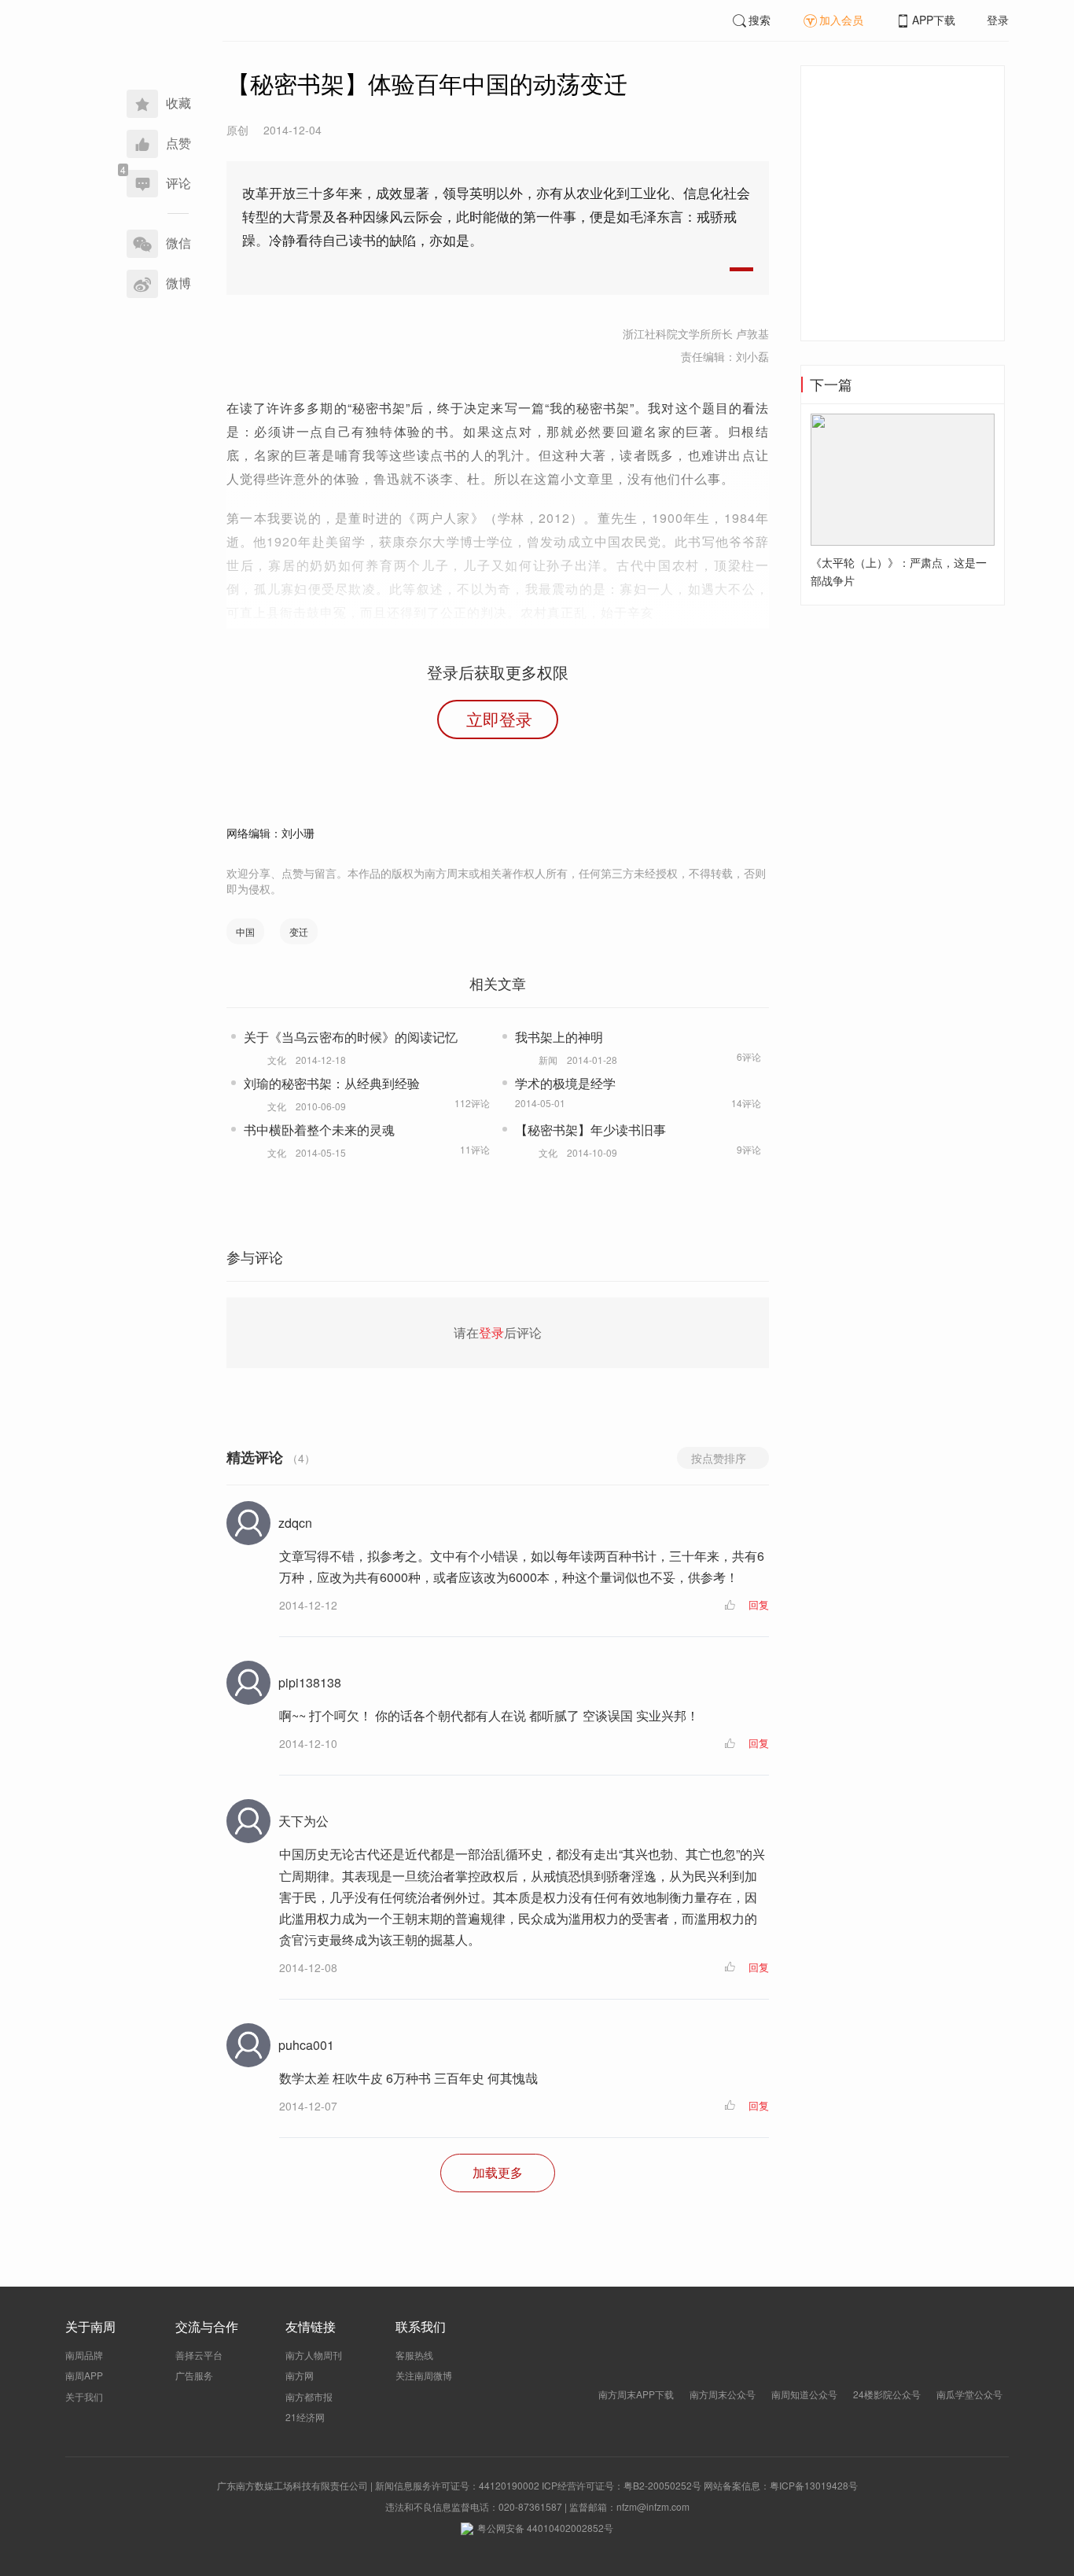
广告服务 (194, 2375)
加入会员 (841, 20)
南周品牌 (84, 2355)
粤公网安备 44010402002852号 (545, 2528)
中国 (245, 931)
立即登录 (499, 719)
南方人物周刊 (314, 2355)
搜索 (760, 20)
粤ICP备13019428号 (814, 2485)
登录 (998, 20)
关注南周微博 (424, 2375)
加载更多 (498, 2172)
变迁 (299, 931)
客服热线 (414, 2355)
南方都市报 (309, 2396)
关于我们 (84, 2396)
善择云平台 (199, 2355)
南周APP (84, 2375)
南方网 (300, 2375)
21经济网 (305, 2417)
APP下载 (934, 20)
